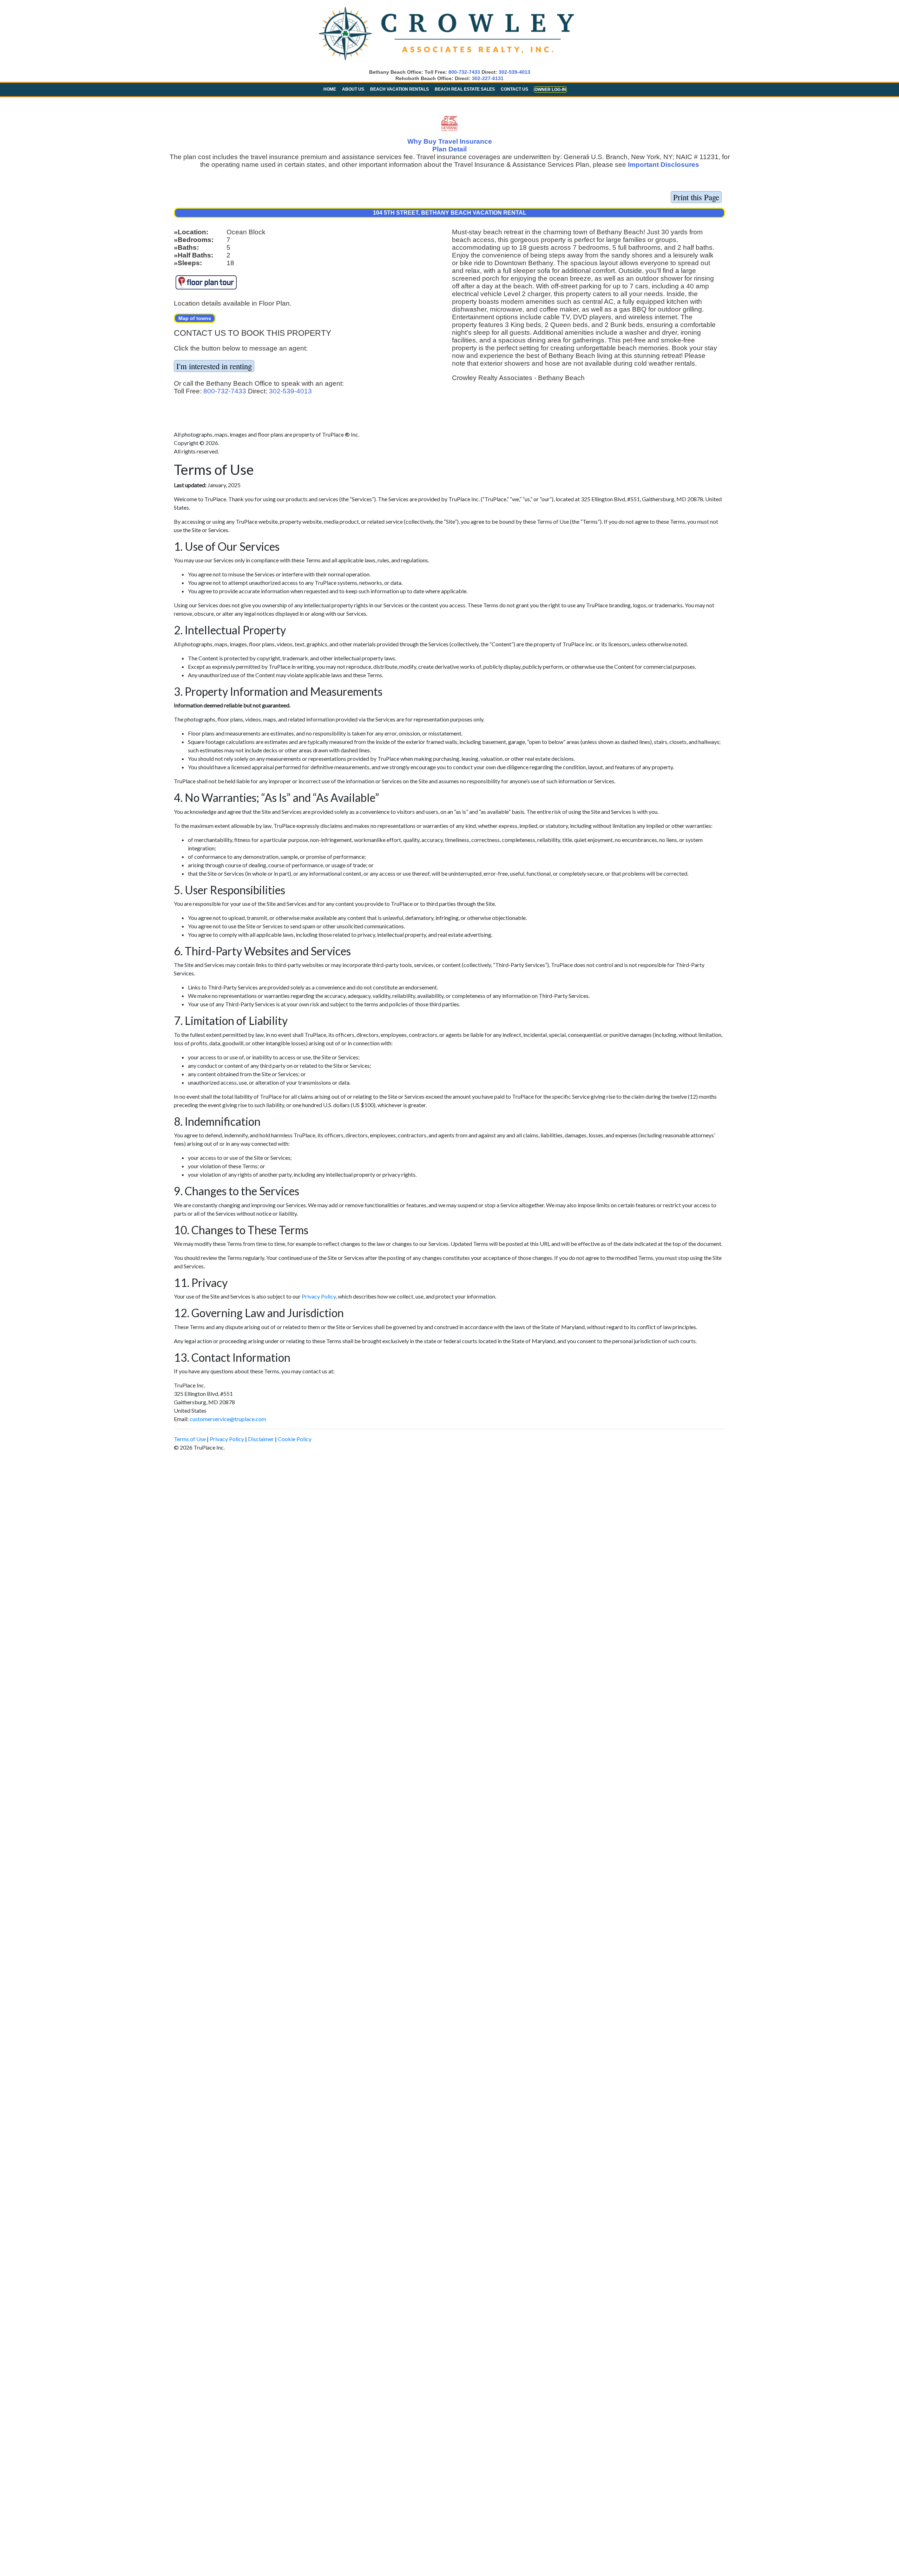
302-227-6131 (488, 78)
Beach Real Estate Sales (465, 89)
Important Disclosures (664, 165)
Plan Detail (449, 149)
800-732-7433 (464, 72)
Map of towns (195, 318)
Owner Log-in (550, 90)
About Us (353, 89)
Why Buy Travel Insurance (450, 141)
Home (330, 89)
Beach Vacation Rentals (399, 89)
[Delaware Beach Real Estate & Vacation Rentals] (446, 61)
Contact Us (514, 89)
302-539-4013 (514, 72)
